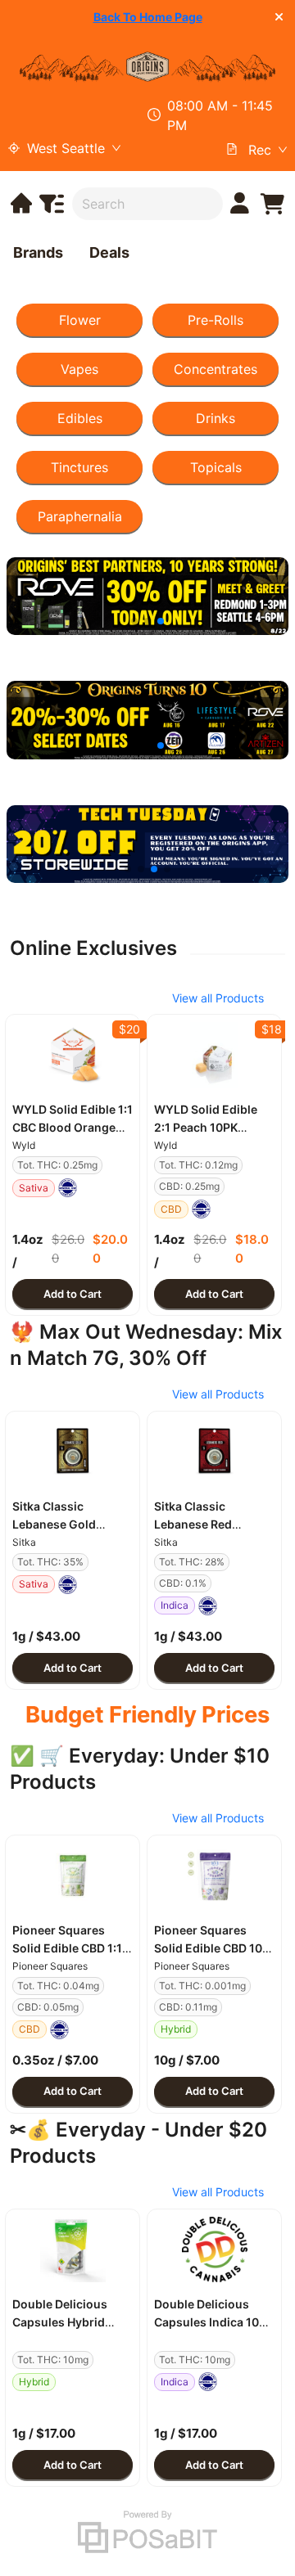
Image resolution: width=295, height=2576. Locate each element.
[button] (73, 1055)
